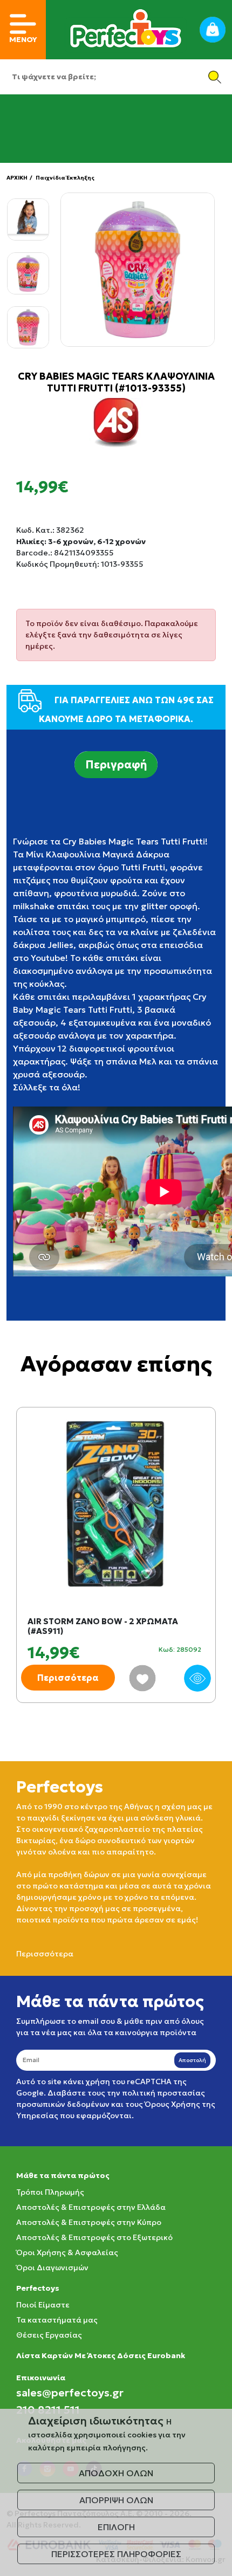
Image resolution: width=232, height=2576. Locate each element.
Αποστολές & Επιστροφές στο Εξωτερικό (94, 2237)
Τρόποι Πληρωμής (50, 2192)
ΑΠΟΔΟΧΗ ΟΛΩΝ (116, 2473)
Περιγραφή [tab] (116, 765)
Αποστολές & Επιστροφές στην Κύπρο (89, 2222)
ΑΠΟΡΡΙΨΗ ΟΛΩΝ (116, 2500)
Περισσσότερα (45, 1954)
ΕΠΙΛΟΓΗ (116, 2527)
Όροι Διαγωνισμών (52, 2268)
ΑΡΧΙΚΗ (17, 178)
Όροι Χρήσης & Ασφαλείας (67, 2252)
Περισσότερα (68, 1678)
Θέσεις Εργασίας (49, 2335)
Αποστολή (192, 2060)
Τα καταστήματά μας (57, 2320)
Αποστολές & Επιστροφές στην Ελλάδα (91, 2207)
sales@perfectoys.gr (70, 2393)
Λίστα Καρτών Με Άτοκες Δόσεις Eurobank (101, 2355)
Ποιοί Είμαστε (43, 2305)
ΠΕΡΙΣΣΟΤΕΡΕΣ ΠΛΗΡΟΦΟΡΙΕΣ (116, 2554)
